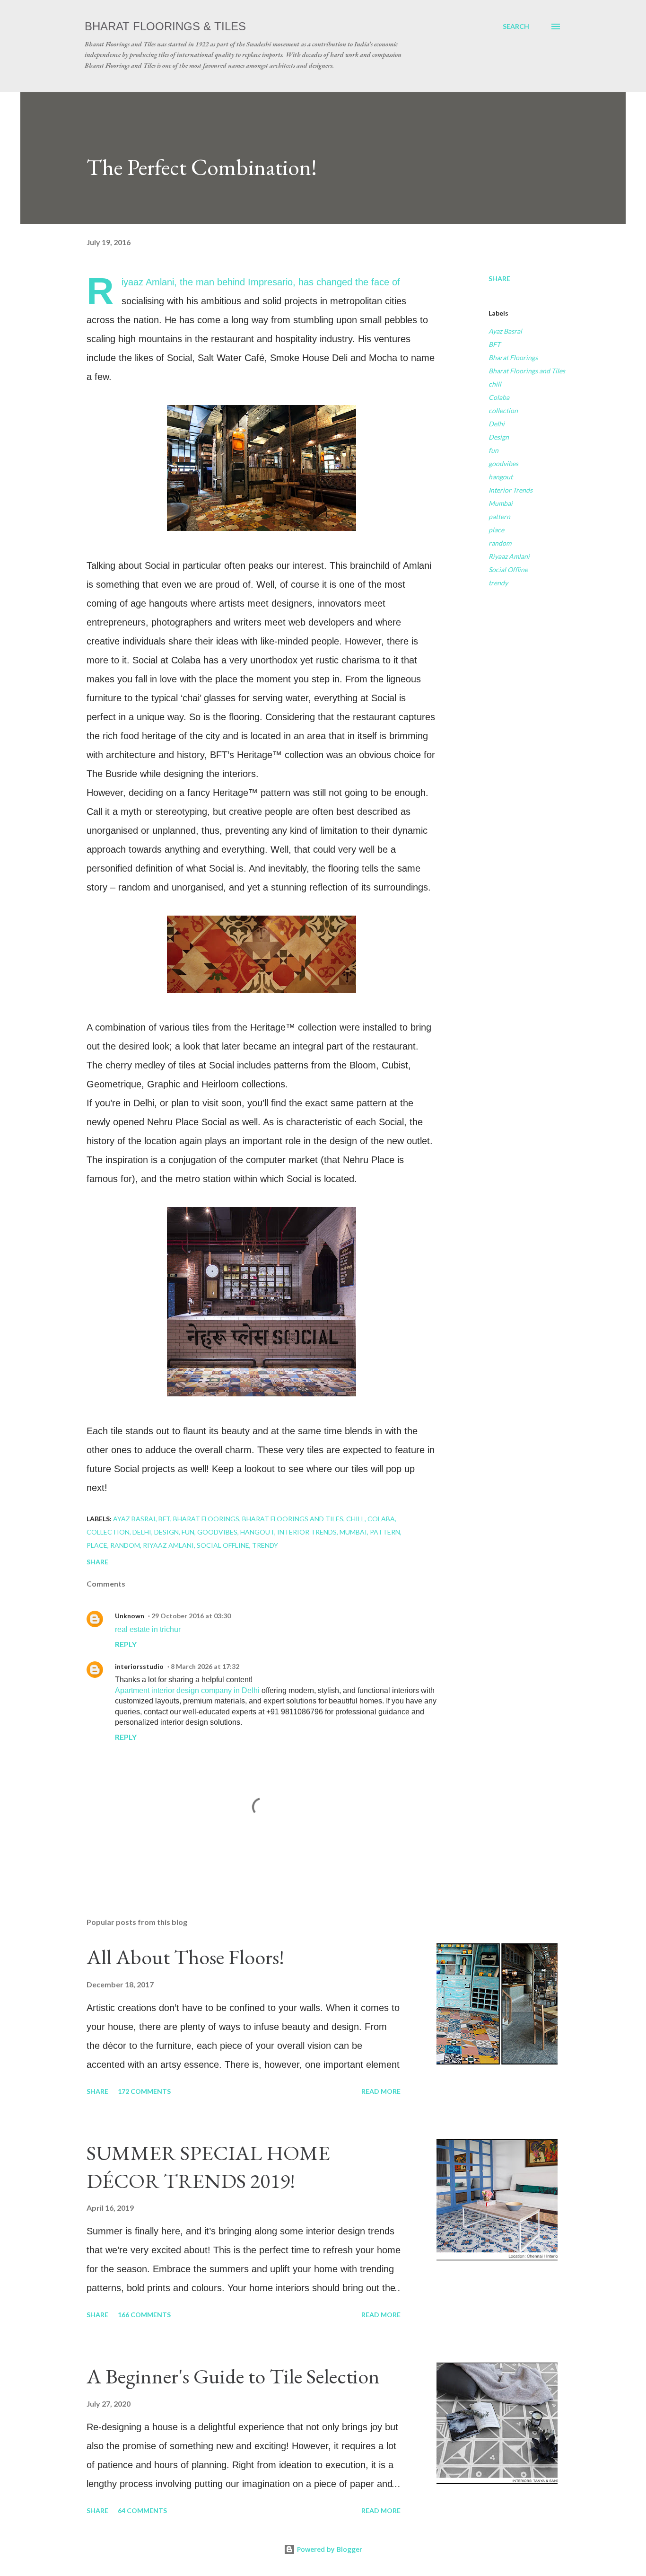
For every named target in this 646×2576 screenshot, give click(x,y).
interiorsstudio (139, 1666)
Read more (381, 2091)
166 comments (144, 2315)
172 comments (144, 2091)
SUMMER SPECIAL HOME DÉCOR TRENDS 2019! (208, 2167)
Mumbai (501, 503)
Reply (126, 1644)
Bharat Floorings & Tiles (165, 26)
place (496, 530)
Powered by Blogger (329, 2549)
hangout (501, 477)
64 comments (142, 2510)
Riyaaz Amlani (509, 556)
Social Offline (508, 569)
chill (495, 384)
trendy (498, 583)
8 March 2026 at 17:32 (205, 1666)
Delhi (497, 424)
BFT (494, 344)
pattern (499, 516)
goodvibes (503, 463)
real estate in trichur (148, 1629)
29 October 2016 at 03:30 (191, 1616)
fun (493, 450)
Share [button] (499, 278)
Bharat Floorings (513, 357)
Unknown (130, 1616)
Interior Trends (511, 490)
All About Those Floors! (185, 1957)
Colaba (499, 397)
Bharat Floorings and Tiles (527, 371)
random (500, 543)
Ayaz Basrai (505, 331)
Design (499, 437)
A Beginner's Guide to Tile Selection (233, 2376)
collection (503, 410)
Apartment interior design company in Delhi (187, 1690)
